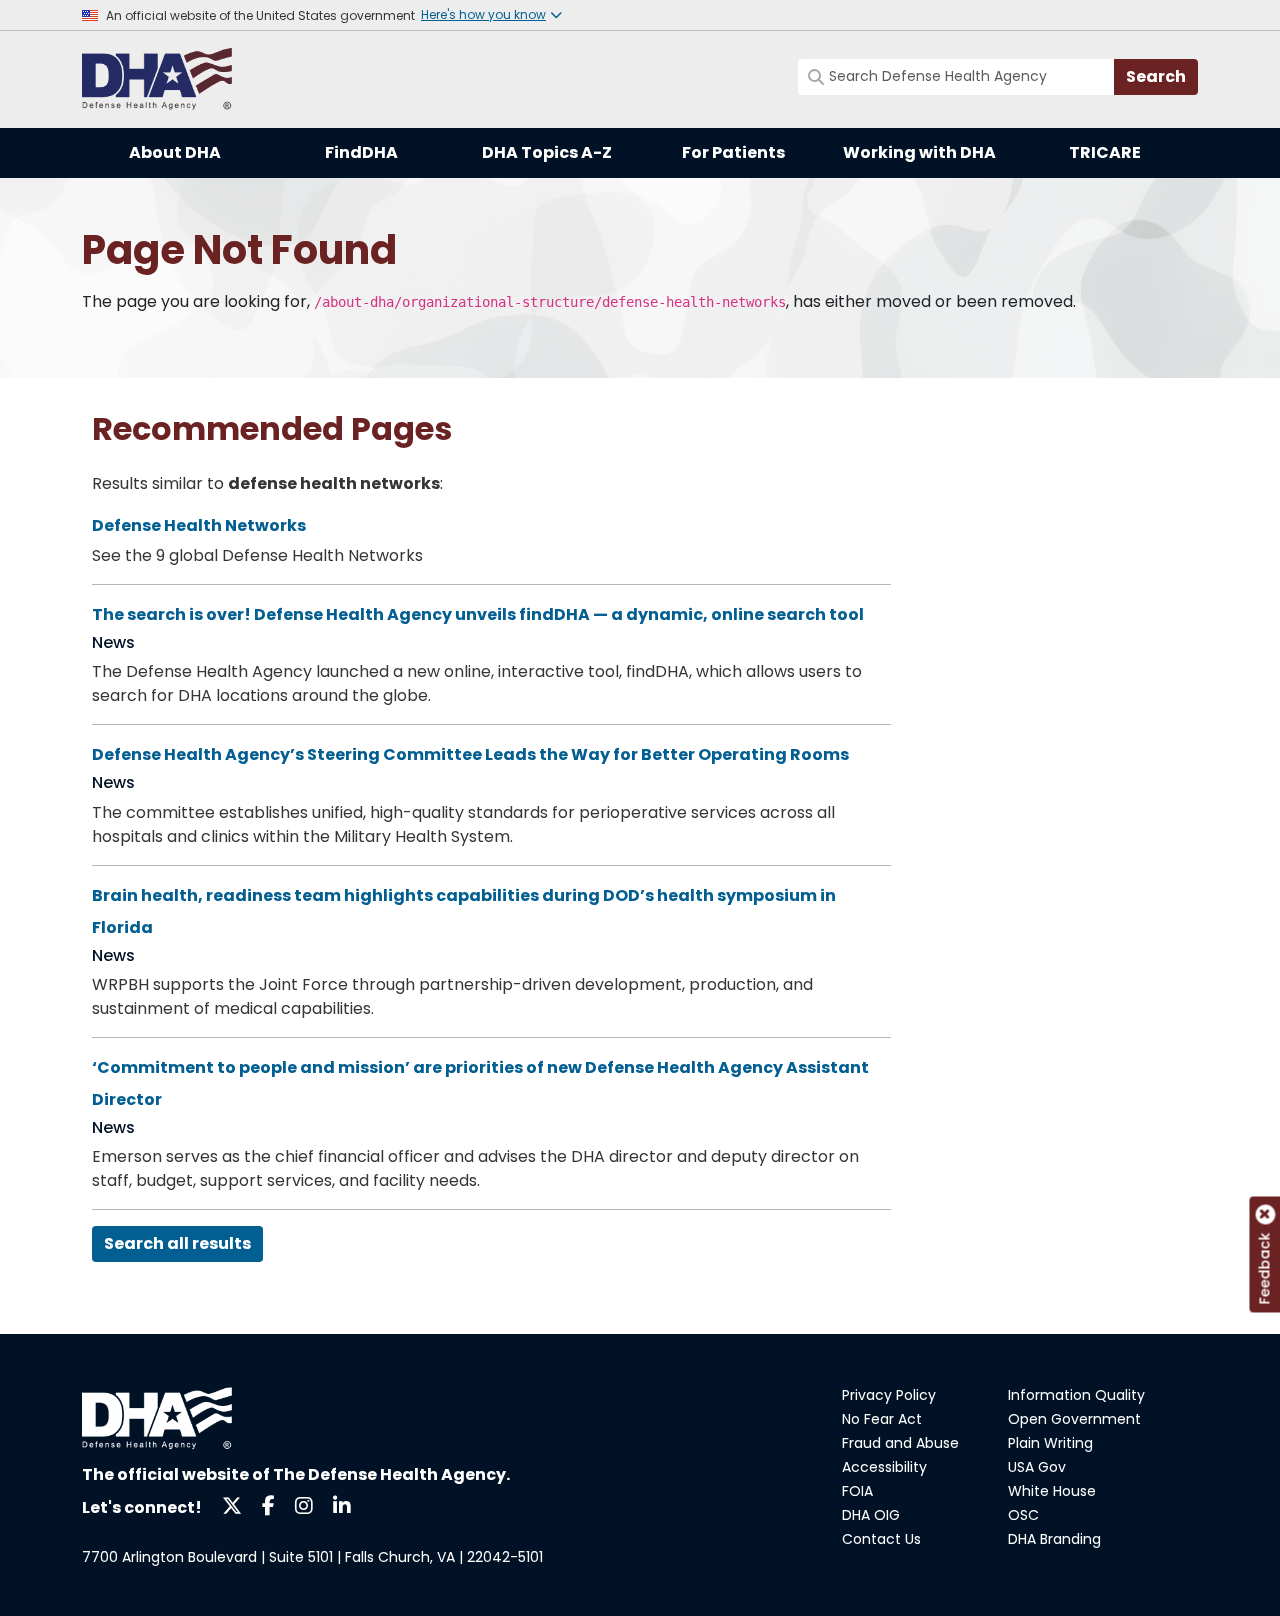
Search (1156, 76)
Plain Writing (1050, 1443)
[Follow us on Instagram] (304, 1504)
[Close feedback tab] (1265, 1215)
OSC (1023, 1515)
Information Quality (1076, 1395)
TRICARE (1105, 152)
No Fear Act (882, 1419)
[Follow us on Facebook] (268, 1504)
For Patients (733, 152)
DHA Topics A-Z (547, 152)
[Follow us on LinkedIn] (342, 1504)
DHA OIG (871, 1515)
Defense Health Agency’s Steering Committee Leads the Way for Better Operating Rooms (470, 754)
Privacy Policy (889, 1395)
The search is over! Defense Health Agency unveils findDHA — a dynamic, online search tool (478, 614)
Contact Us (881, 1539)
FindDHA (361, 152)
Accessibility (884, 1467)
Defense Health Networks (199, 525)
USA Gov (1037, 1467)
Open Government (1074, 1419)
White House (1052, 1491)
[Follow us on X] (232, 1504)
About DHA (175, 152)
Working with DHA (919, 152)
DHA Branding (1054, 1539)
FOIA (857, 1491)
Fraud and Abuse (900, 1443)
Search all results (177, 1243)
